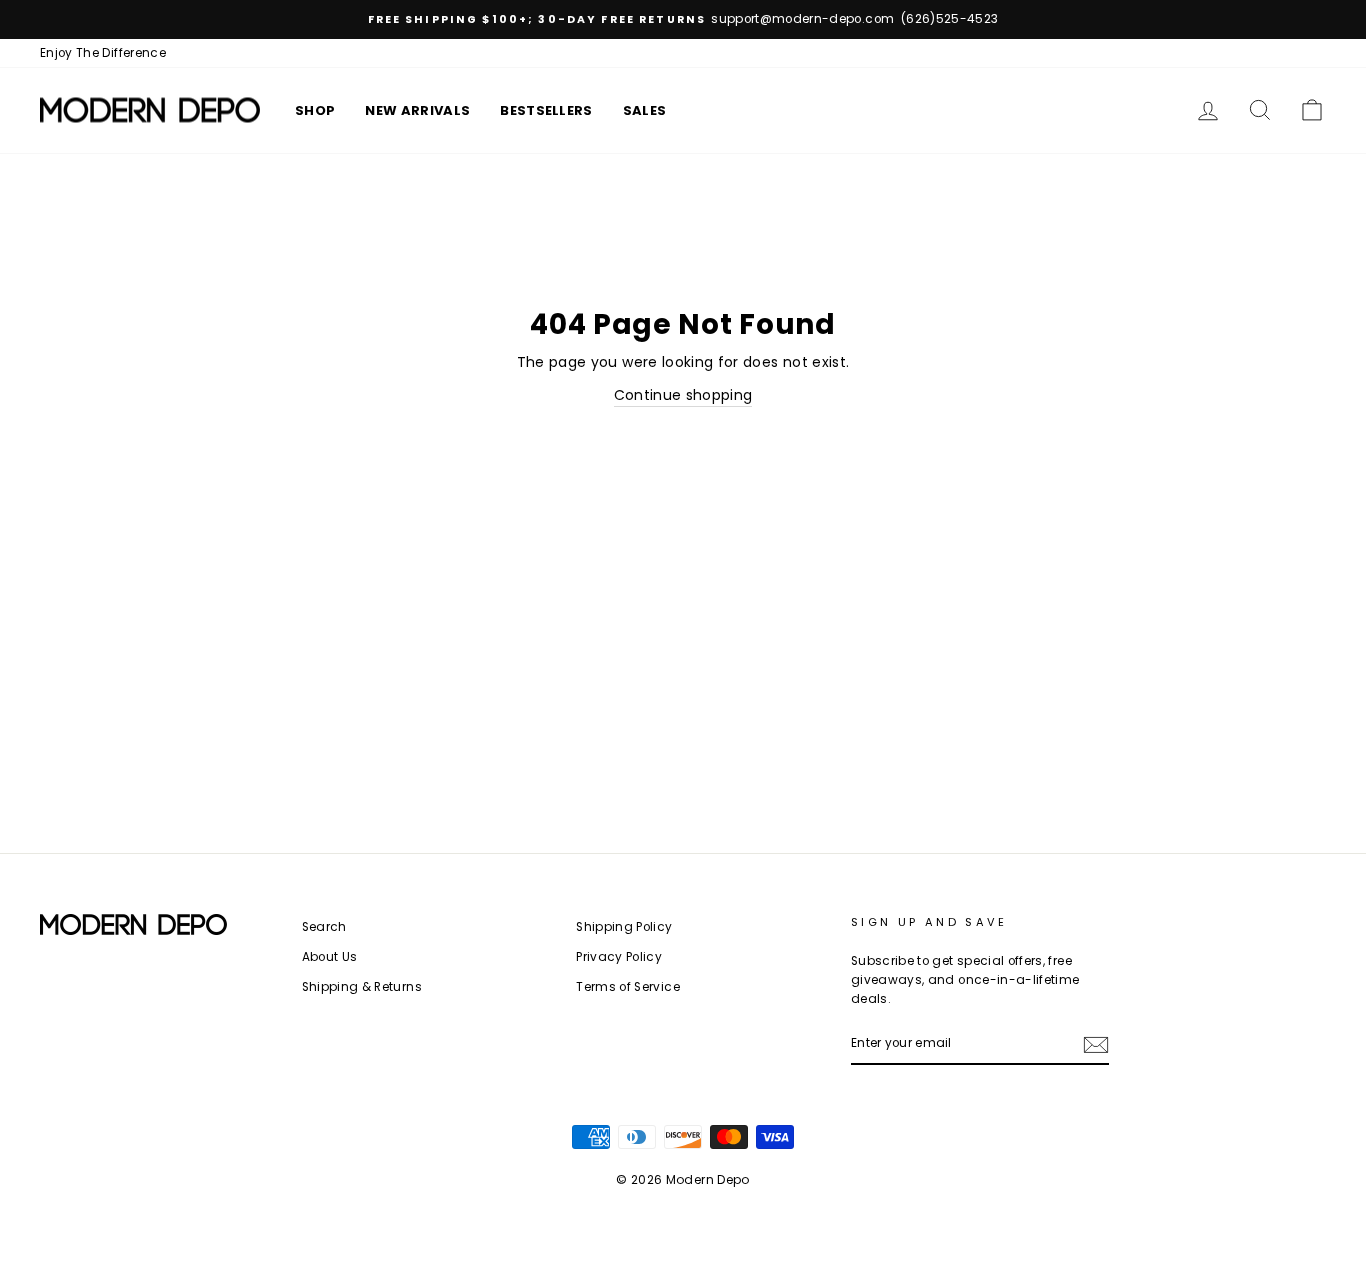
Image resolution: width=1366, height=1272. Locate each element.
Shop (315, 110)
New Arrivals (417, 110)
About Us (330, 957)
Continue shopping (683, 395)
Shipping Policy (624, 927)
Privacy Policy (619, 957)
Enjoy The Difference (103, 53)
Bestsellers (546, 110)
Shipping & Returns (362, 987)
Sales (645, 110)
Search (324, 927)
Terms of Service (628, 987)
